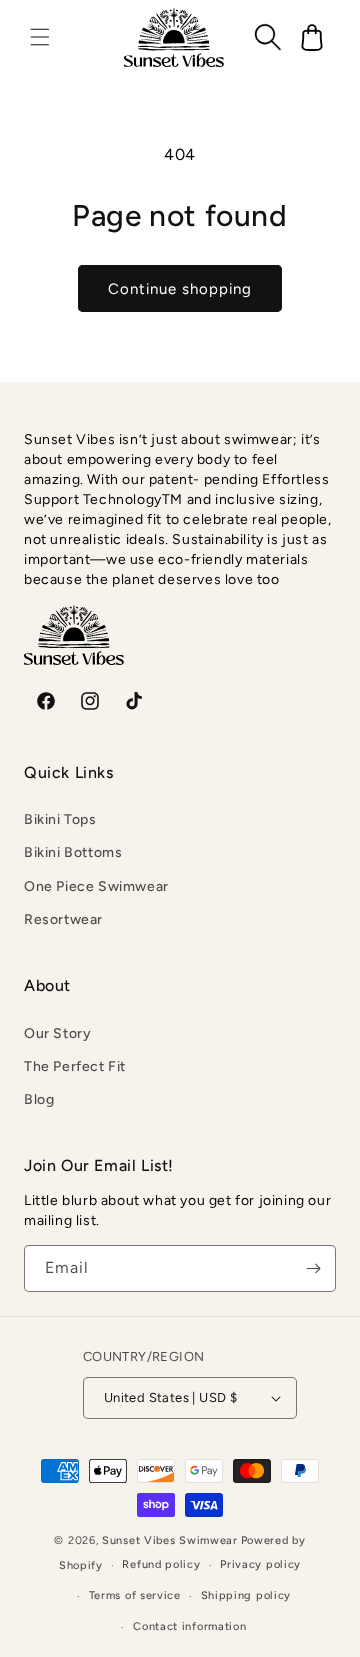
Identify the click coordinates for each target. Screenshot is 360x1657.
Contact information (189, 1626)
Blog (39, 1099)
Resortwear (63, 919)
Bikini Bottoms (73, 852)
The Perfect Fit (75, 1066)
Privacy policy (260, 1564)
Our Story (57, 1033)
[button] (40, 37)
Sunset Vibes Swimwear (170, 1540)
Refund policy (161, 1564)
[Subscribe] (313, 1268)
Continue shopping (180, 289)
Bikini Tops (60, 819)
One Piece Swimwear (96, 886)
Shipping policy (246, 1595)
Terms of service (135, 1595)
